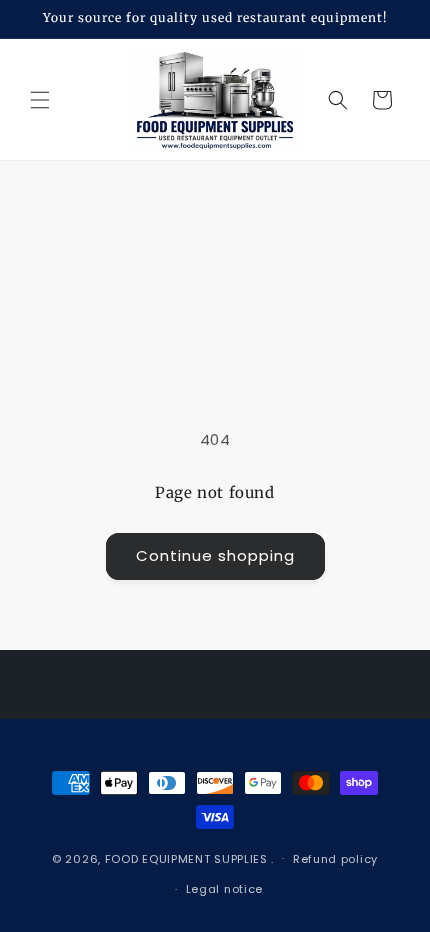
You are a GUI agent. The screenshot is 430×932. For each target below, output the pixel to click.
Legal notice (224, 889)
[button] (40, 100)
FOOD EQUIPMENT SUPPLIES (188, 858)
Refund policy (335, 859)
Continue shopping (215, 555)
